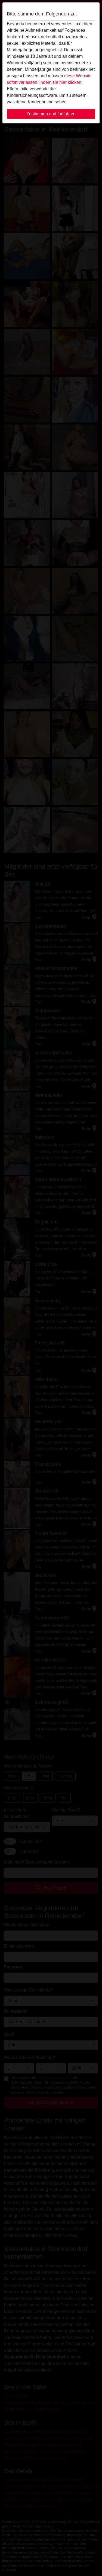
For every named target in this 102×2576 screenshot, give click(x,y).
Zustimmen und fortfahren (51, 114)
